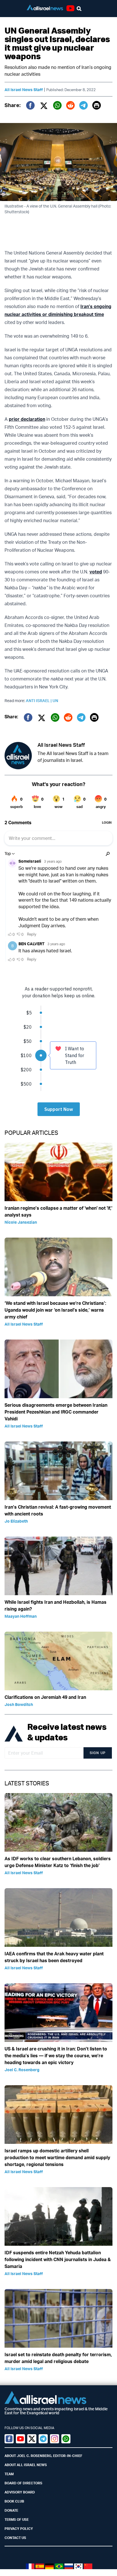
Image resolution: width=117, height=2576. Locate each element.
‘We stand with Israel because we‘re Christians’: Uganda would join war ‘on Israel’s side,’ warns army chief (55, 1310)
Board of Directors (23, 2483)
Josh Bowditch (19, 1704)
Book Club (14, 2501)
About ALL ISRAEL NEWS (26, 2465)
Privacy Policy (19, 2529)
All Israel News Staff (24, 90)
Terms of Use (17, 2519)
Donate (11, 2510)
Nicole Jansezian (21, 1222)
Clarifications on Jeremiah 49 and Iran (45, 1697)
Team (9, 2474)
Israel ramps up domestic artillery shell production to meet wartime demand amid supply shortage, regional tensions (57, 2157)
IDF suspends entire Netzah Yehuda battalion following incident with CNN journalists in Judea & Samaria (58, 2259)
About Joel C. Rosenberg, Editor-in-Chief (43, 2456)
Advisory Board (20, 2492)
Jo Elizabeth (16, 1521)
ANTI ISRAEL (39, 701)
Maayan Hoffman (21, 1616)
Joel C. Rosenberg (22, 2070)
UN (55, 701)
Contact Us (15, 2538)
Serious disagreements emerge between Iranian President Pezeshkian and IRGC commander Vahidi (56, 1412)
